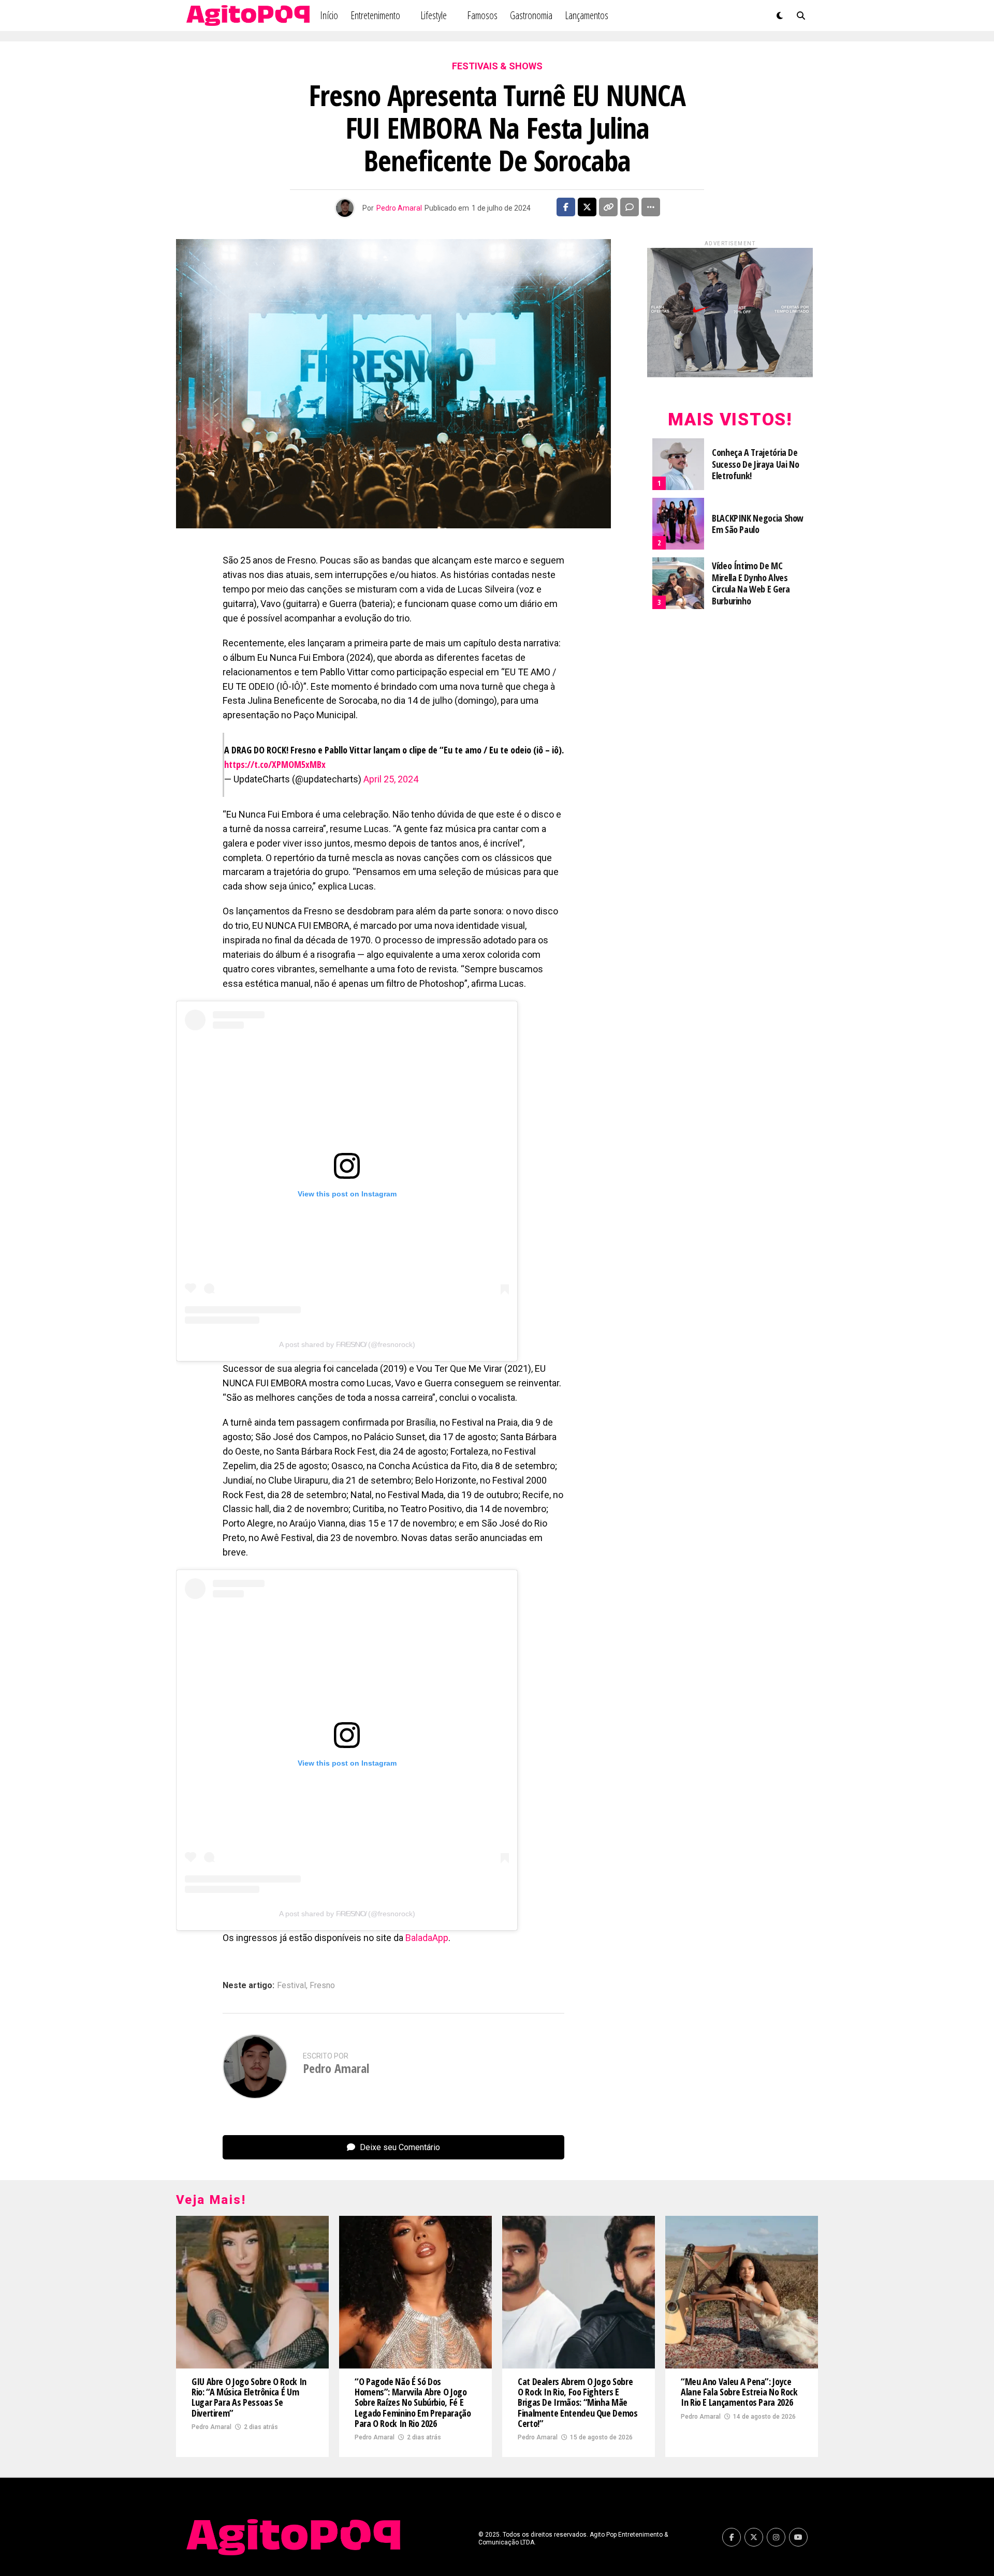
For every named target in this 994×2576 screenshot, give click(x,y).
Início (329, 15)
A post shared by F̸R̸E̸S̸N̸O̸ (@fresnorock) (347, 1344)
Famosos (482, 15)
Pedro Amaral (399, 208)
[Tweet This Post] (587, 207)
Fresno (322, 1986)
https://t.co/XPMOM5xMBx (275, 764)
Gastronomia (531, 15)
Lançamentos (587, 15)
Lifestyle (434, 15)
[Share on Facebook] (566, 207)
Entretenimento (375, 15)
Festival (291, 1986)
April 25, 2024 (391, 779)
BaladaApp (427, 1938)
